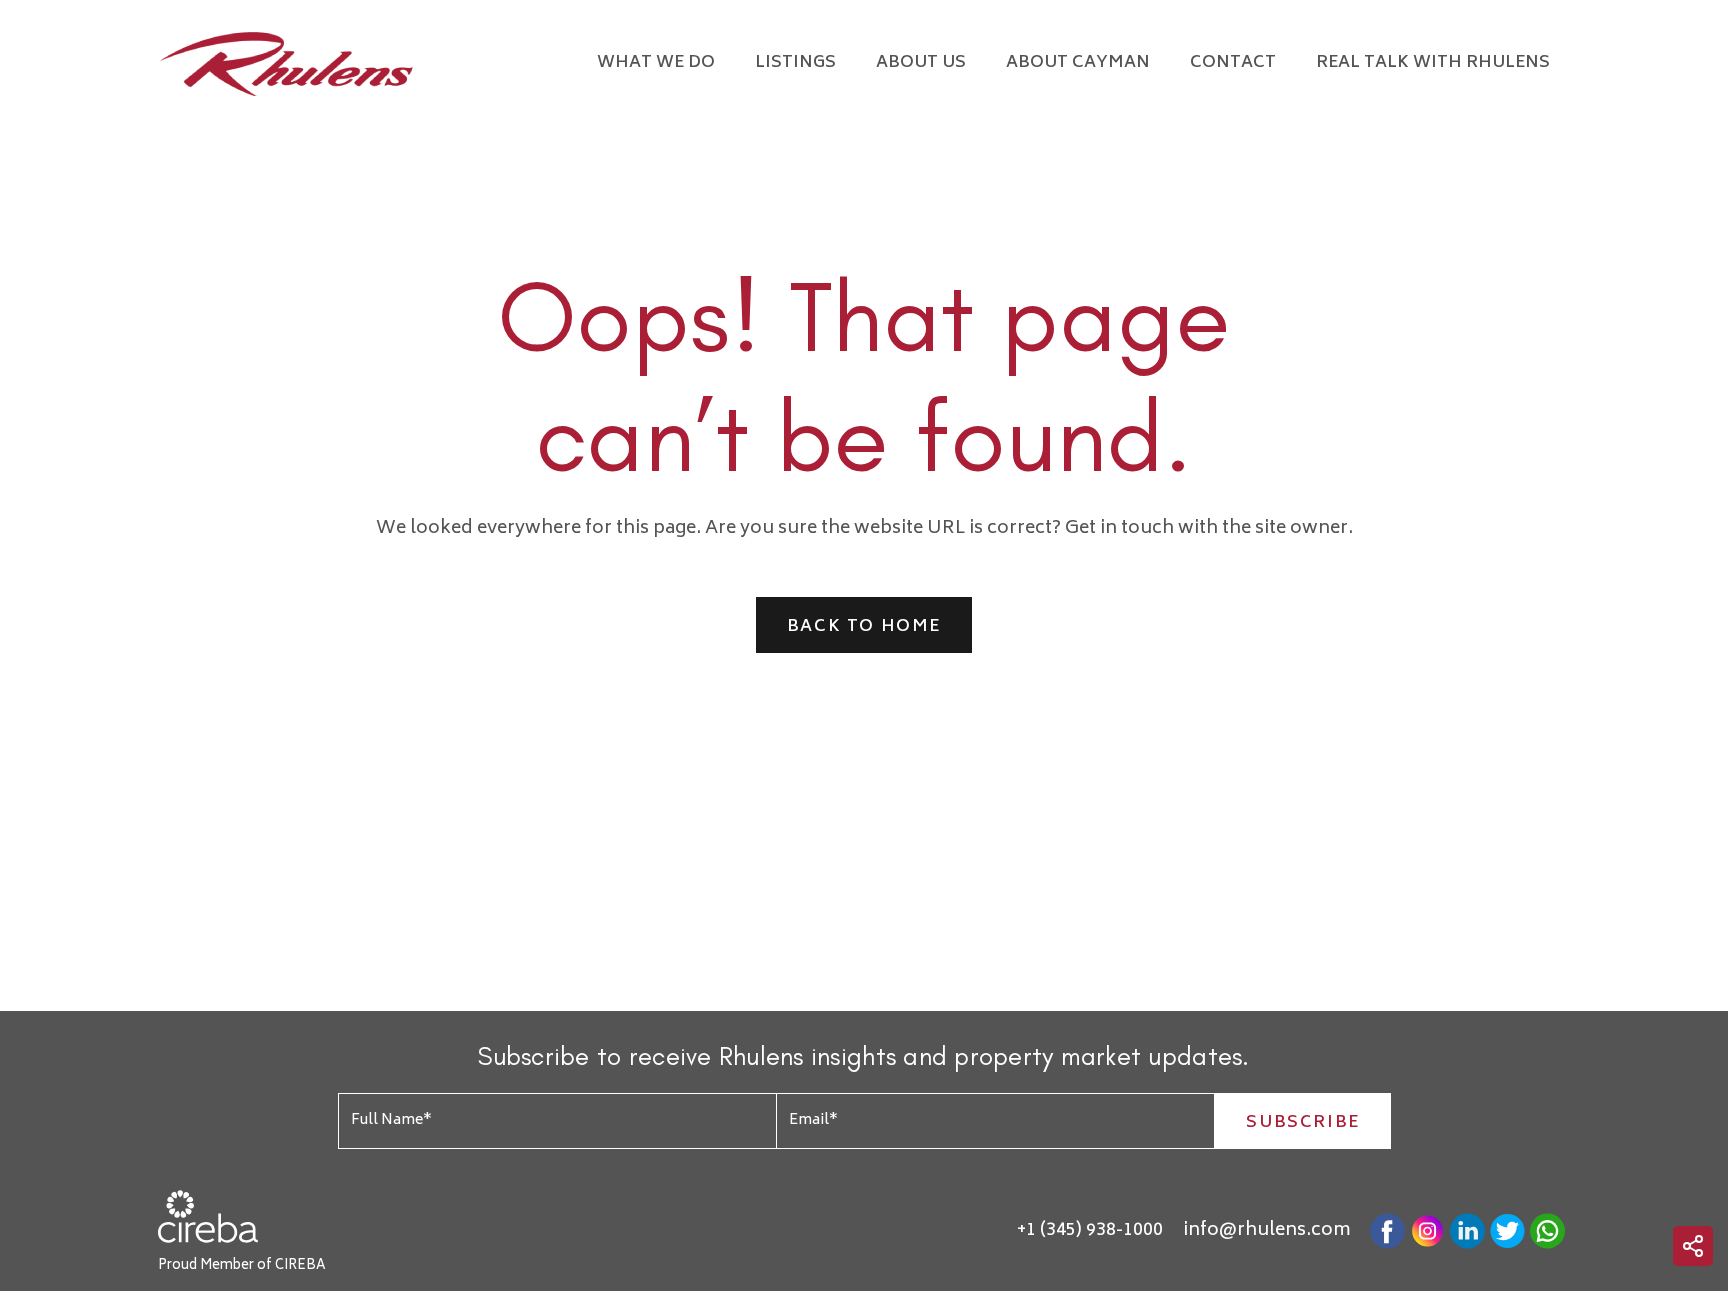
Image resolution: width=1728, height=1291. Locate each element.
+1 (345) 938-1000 (1090, 1231)
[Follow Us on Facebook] (1387, 1231)
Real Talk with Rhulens (1433, 63)
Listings (795, 63)
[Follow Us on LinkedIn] (1467, 1231)
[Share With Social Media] (1693, 1246)
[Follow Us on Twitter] (1507, 1231)
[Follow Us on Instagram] (1427, 1231)
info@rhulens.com (1266, 1231)
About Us (921, 63)
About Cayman (1078, 63)
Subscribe (1302, 1123)
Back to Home (864, 627)
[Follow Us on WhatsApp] (1547, 1231)
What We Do (656, 63)
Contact (1233, 63)
